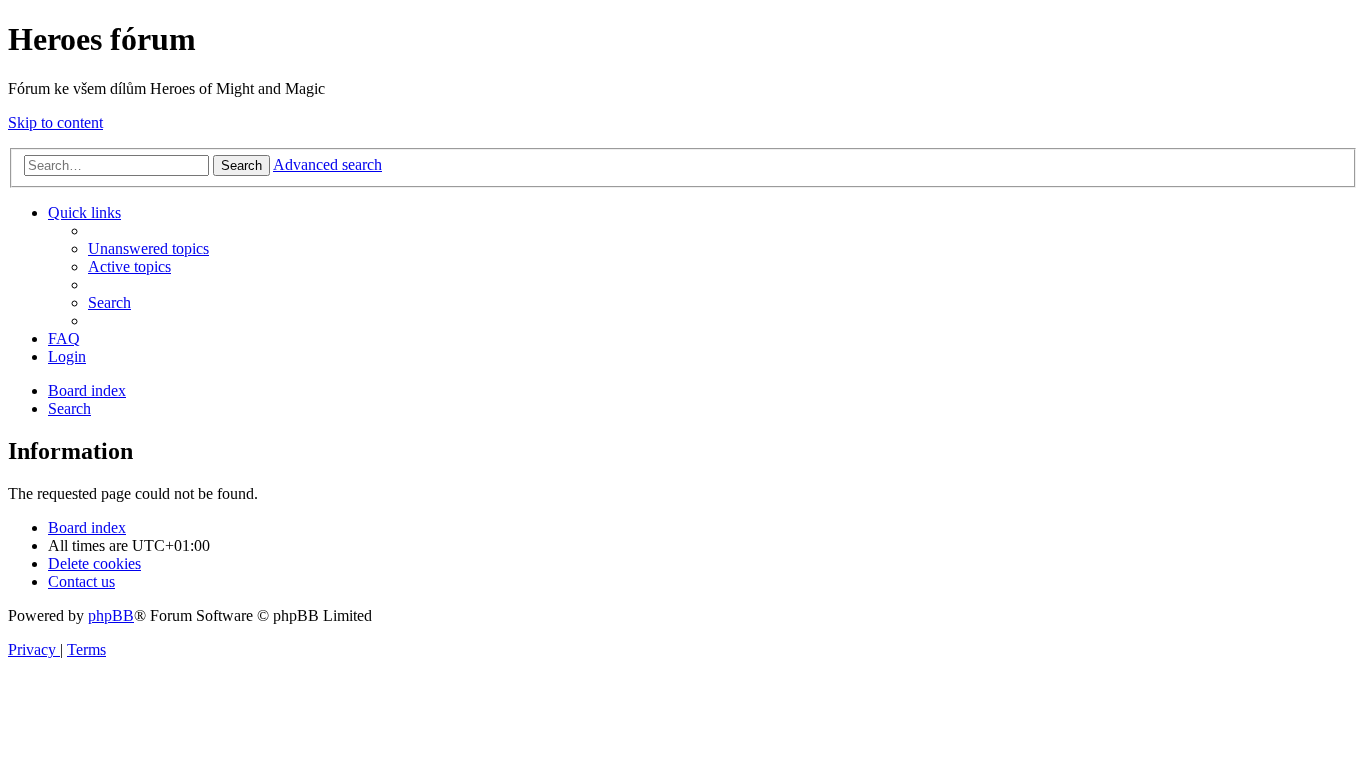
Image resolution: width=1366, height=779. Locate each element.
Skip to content (55, 122)
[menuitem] (148, 248)
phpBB (111, 615)
